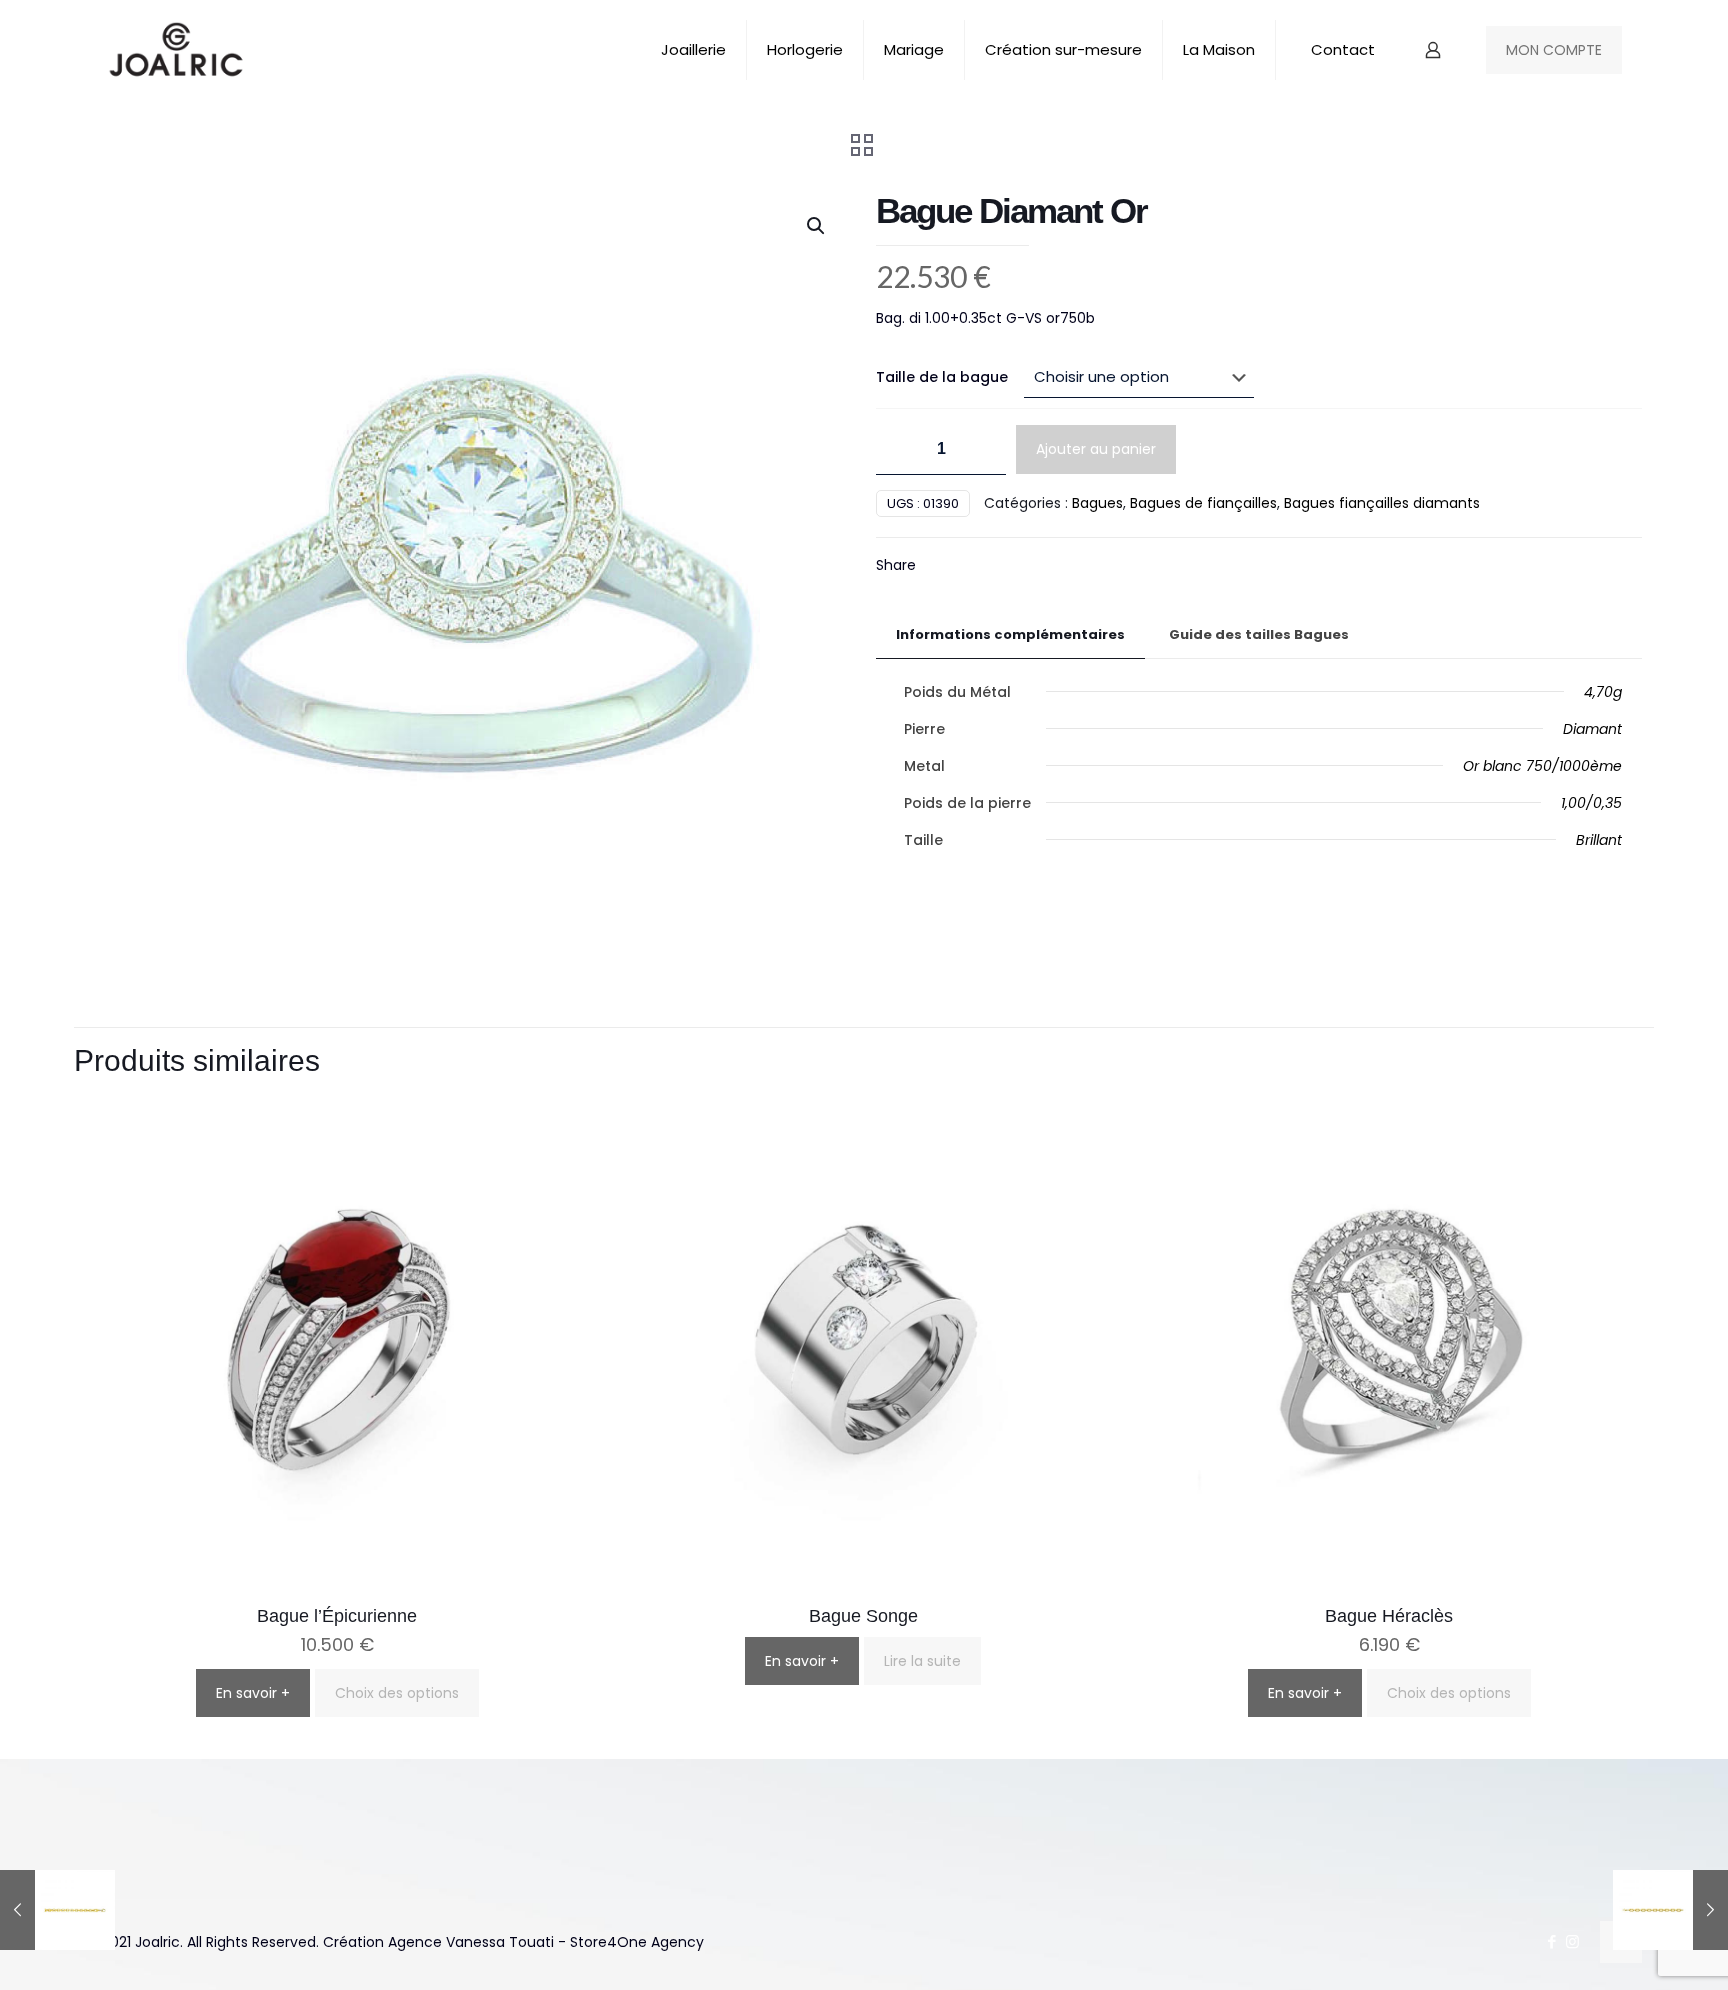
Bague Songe (863, 1616)
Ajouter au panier (1096, 449)
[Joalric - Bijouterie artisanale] (176, 50)
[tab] (1010, 635)
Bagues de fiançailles (1203, 503)
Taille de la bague (942, 377)
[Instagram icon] (1572, 1941)
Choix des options (397, 1693)
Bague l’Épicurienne (337, 1616)
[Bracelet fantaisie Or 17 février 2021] (57, 1910)
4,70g (1603, 692)
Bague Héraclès (1389, 1616)
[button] (817, 226)
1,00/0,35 (1591, 803)
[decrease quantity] (898, 449)
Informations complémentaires (1010, 634)
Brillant (1599, 840)
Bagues (1097, 503)
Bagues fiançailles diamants (1382, 503)
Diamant (1592, 729)
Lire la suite (922, 1661)
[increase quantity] (983, 449)
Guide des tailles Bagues (1259, 634)
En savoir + (253, 1693)
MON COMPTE (1554, 50)
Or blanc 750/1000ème (1542, 766)
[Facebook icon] (1551, 1941)
